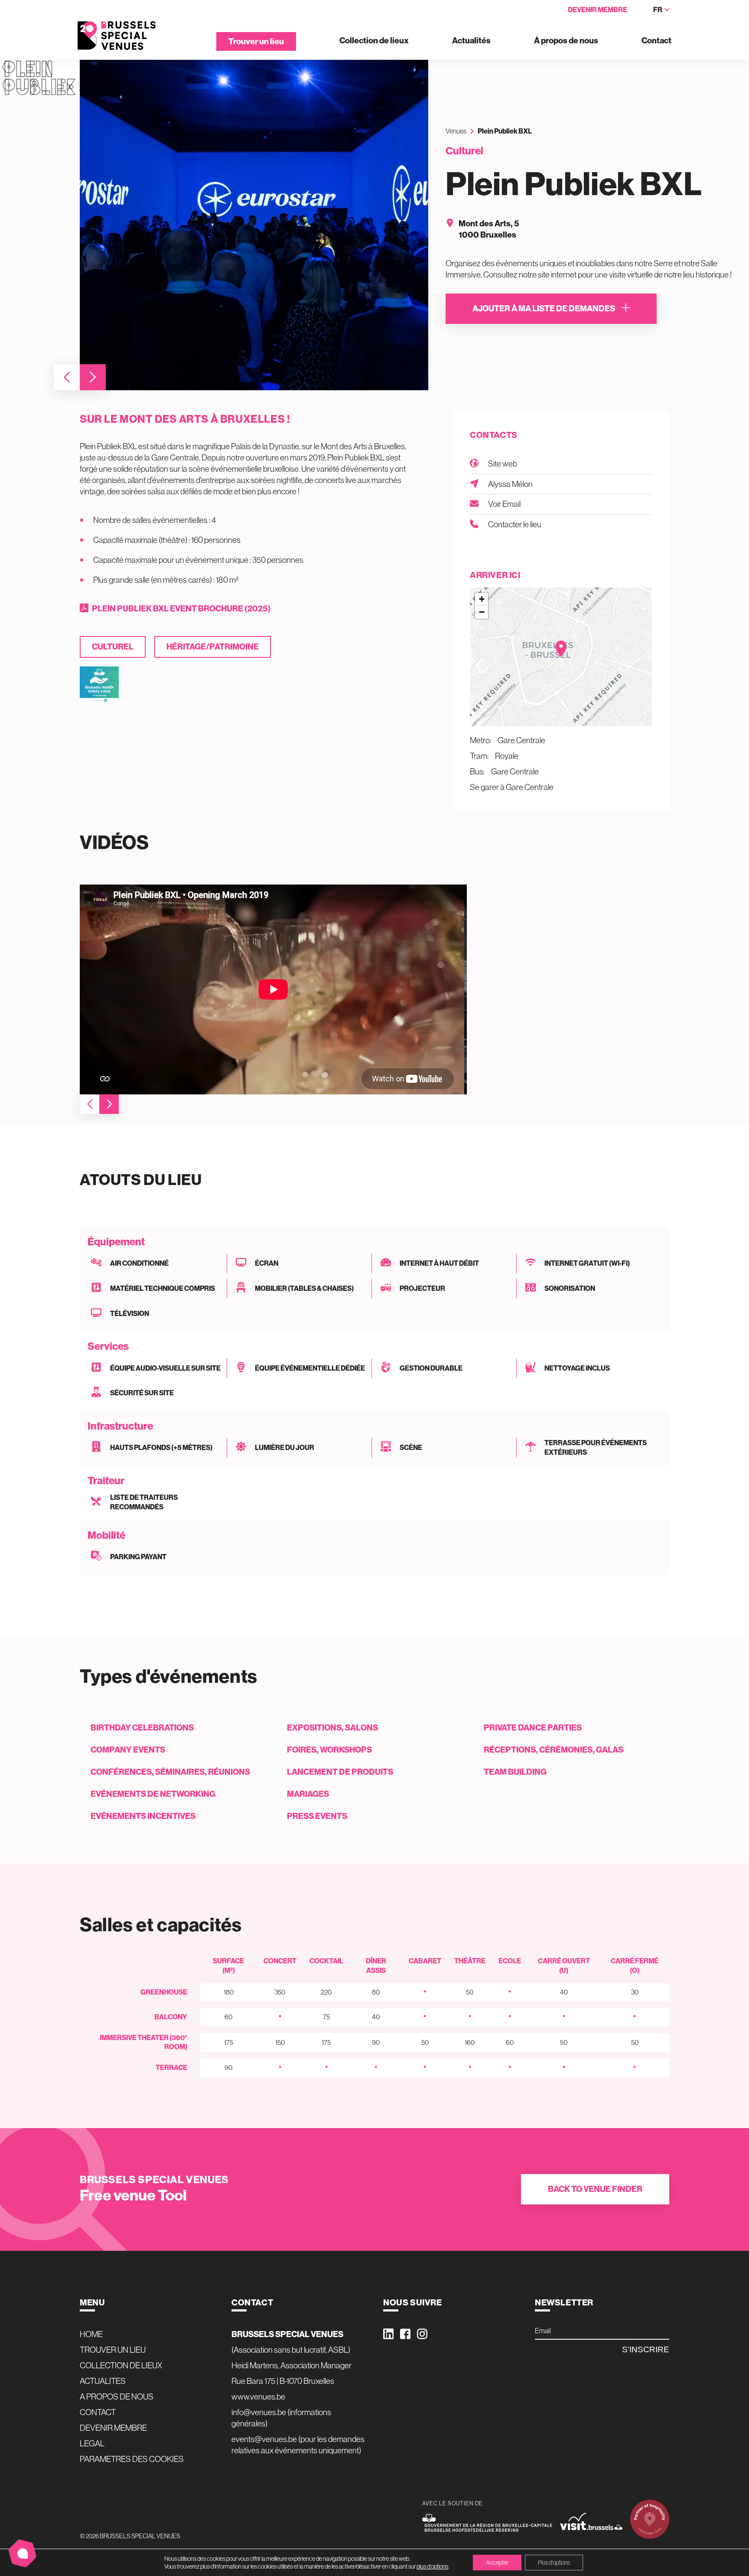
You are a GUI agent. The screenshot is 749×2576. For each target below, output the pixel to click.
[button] (67, 377)
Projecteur (422, 1288)
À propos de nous (566, 41)
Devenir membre (598, 10)
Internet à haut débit (439, 1263)
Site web (503, 464)
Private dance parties (533, 1727)
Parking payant (138, 1557)
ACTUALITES (103, 2381)
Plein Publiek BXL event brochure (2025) (181, 608)
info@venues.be (259, 2412)
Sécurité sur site (142, 1393)
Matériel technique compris (163, 1288)
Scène (411, 1447)
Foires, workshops (329, 1750)
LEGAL (92, 2443)
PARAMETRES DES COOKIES (132, 2459)
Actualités (471, 41)
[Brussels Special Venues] (117, 36)
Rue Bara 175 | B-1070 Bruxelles (283, 2381)
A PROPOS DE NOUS (117, 2396)
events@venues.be (264, 2439)
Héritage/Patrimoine (213, 646)
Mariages (308, 1794)
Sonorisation (570, 1288)
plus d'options (432, 2566)
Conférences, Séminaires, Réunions (170, 1772)
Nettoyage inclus (577, 1368)
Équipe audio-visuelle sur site (165, 1368)
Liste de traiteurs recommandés (144, 1502)
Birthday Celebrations (142, 1727)
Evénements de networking (153, 1794)
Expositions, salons (332, 1727)
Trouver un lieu (256, 41)
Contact (656, 41)
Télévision (130, 1313)
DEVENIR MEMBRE (113, 2428)
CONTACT (98, 2412)
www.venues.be (258, 2396)
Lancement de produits (340, 1772)
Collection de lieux (374, 41)
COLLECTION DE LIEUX (121, 2365)
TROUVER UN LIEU (113, 2350)
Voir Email (504, 504)
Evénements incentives (143, 1816)
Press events (317, 1816)
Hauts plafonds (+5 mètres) (161, 1447)
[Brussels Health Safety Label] (99, 686)
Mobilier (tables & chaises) (304, 1288)
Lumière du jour (285, 1447)
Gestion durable (431, 1368)
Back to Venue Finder (595, 2189)
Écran (267, 1263)
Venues (456, 131)
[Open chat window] (23, 2553)
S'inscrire (646, 2349)
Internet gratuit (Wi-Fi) (587, 1263)
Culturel (113, 646)
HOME (91, 2334)
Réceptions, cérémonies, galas (554, 1750)
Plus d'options (554, 2563)
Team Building (515, 1772)
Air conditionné (139, 1263)
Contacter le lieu (515, 524)
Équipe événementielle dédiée (310, 1368)
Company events (128, 1750)
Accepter (497, 2563)
